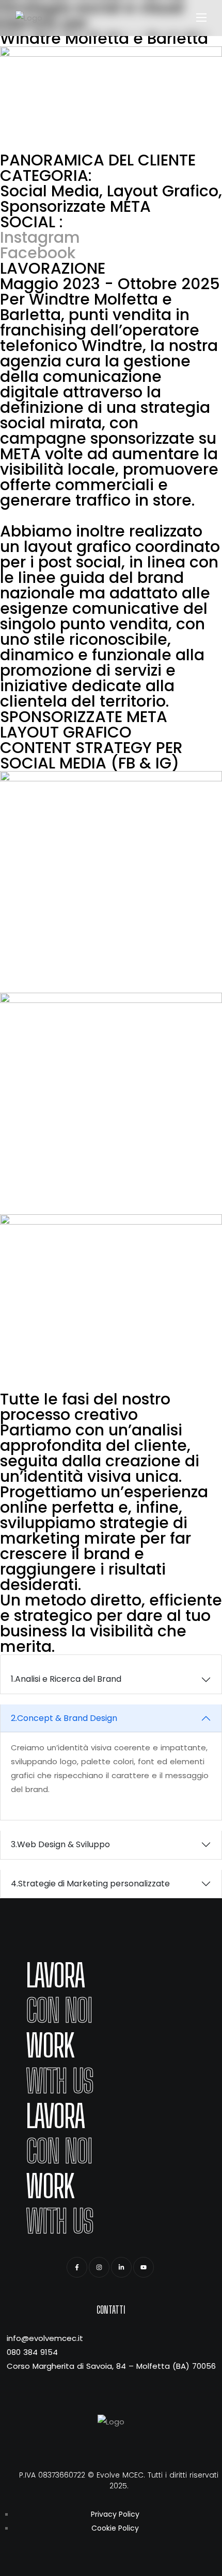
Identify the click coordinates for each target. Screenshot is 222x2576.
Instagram (40, 237)
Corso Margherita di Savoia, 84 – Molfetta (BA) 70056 (111, 2366)
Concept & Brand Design (64, 1718)
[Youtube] (144, 2267)
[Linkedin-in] (121, 2267)
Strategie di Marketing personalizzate (90, 1884)
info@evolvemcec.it (45, 2338)
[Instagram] (99, 2267)
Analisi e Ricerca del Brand (66, 1679)
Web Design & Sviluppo (60, 1844)
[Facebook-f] (77, 2267)
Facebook (38, 253)
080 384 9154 (32, 2352)
